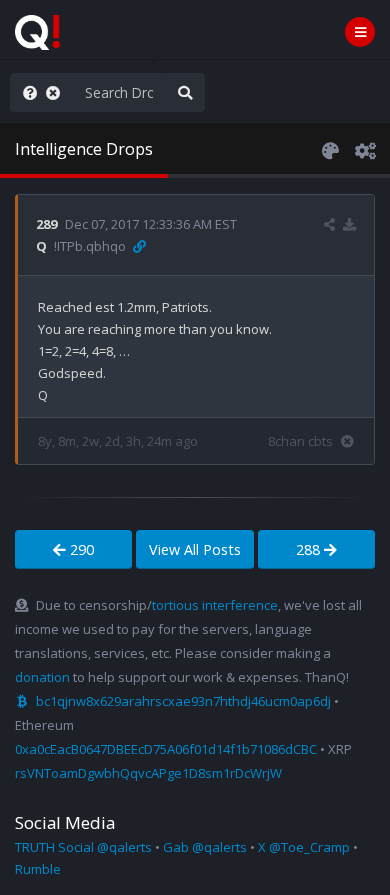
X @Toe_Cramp (304, 847)
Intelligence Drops (84, 149)
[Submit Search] (185, 92)
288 (310, 549)
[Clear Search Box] (57, 92)
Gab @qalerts (205, 847)
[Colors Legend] (330, 149)
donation (42, 677)
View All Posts (195, 549)
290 (80, 549)
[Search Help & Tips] (26, 92)
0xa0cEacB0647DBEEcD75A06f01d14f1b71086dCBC (166, 749)
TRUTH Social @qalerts (83, 847)
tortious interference (215, 605)
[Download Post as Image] (349, 224)
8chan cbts (300, 441)
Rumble (38, 869)
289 (46, 224)
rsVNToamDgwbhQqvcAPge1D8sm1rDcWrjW (148, 773)
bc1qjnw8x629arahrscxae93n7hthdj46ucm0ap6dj (183, 701)
